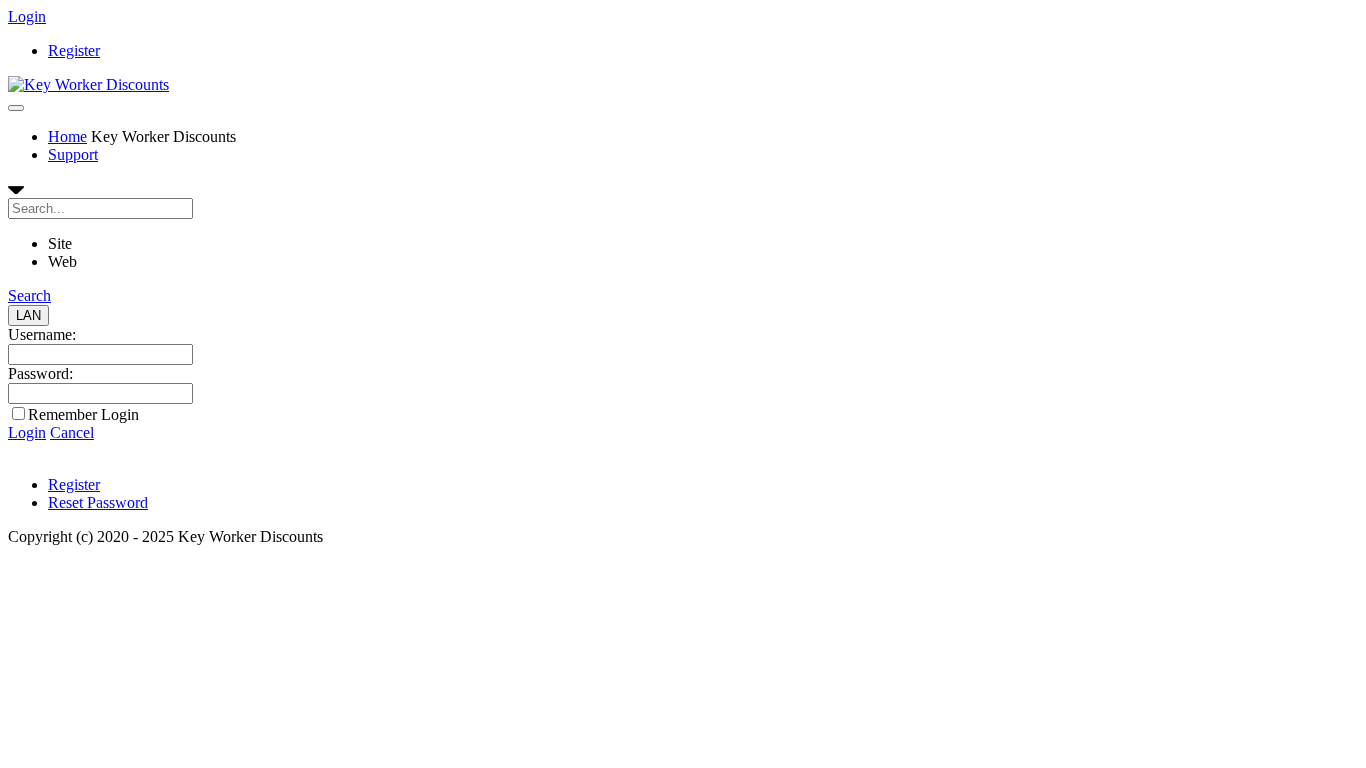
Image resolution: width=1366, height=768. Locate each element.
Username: (42, 334)
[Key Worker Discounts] (88, 84)
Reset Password (98, 502)
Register (74, 50)
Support (73, 154)
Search (29, 295)
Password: (40, 373)
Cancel (72, 432)
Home (67, 136)
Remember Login (83, 414)
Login (27, 16)
